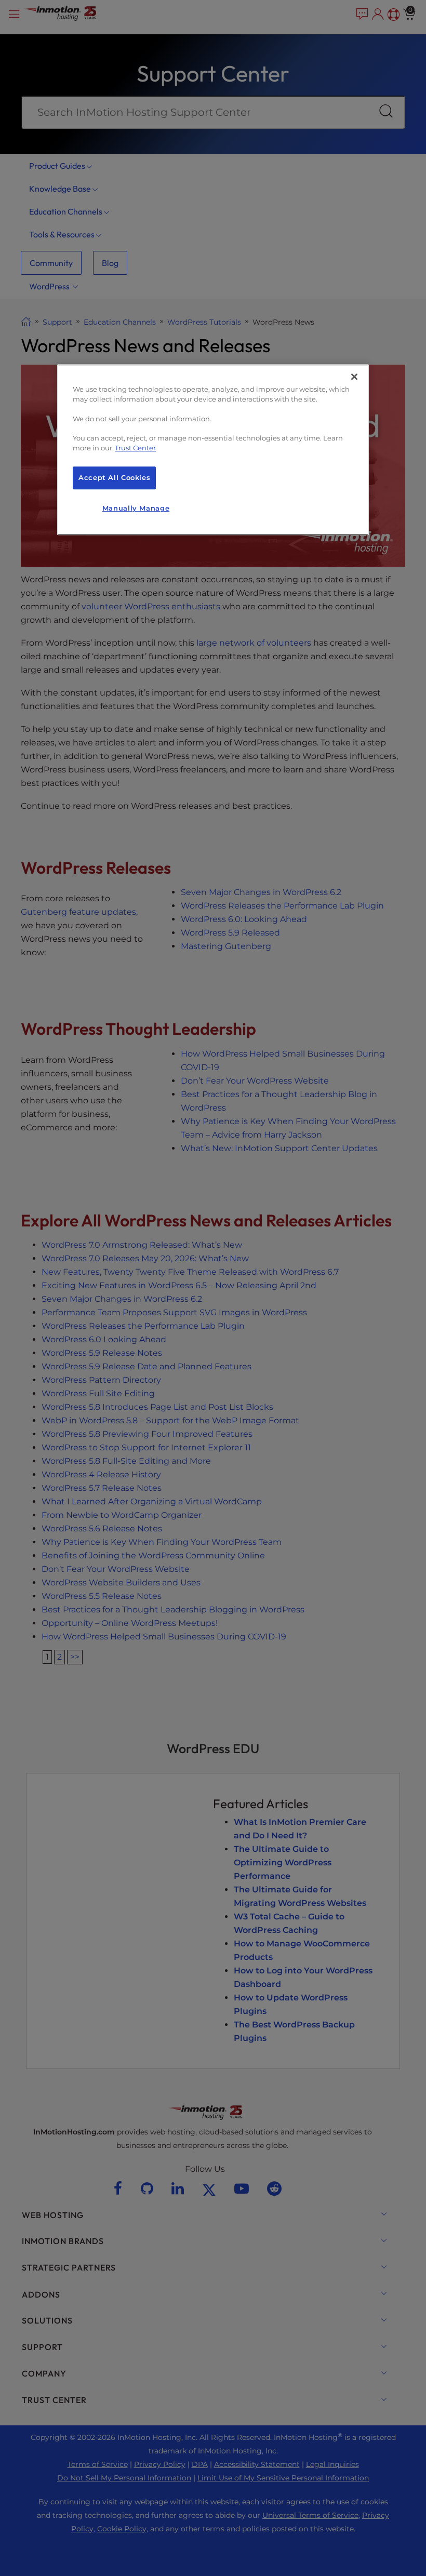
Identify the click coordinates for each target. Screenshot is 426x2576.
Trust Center (135, 448)
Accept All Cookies (114, 478)
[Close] (354, 377)
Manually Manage (136, 508)
